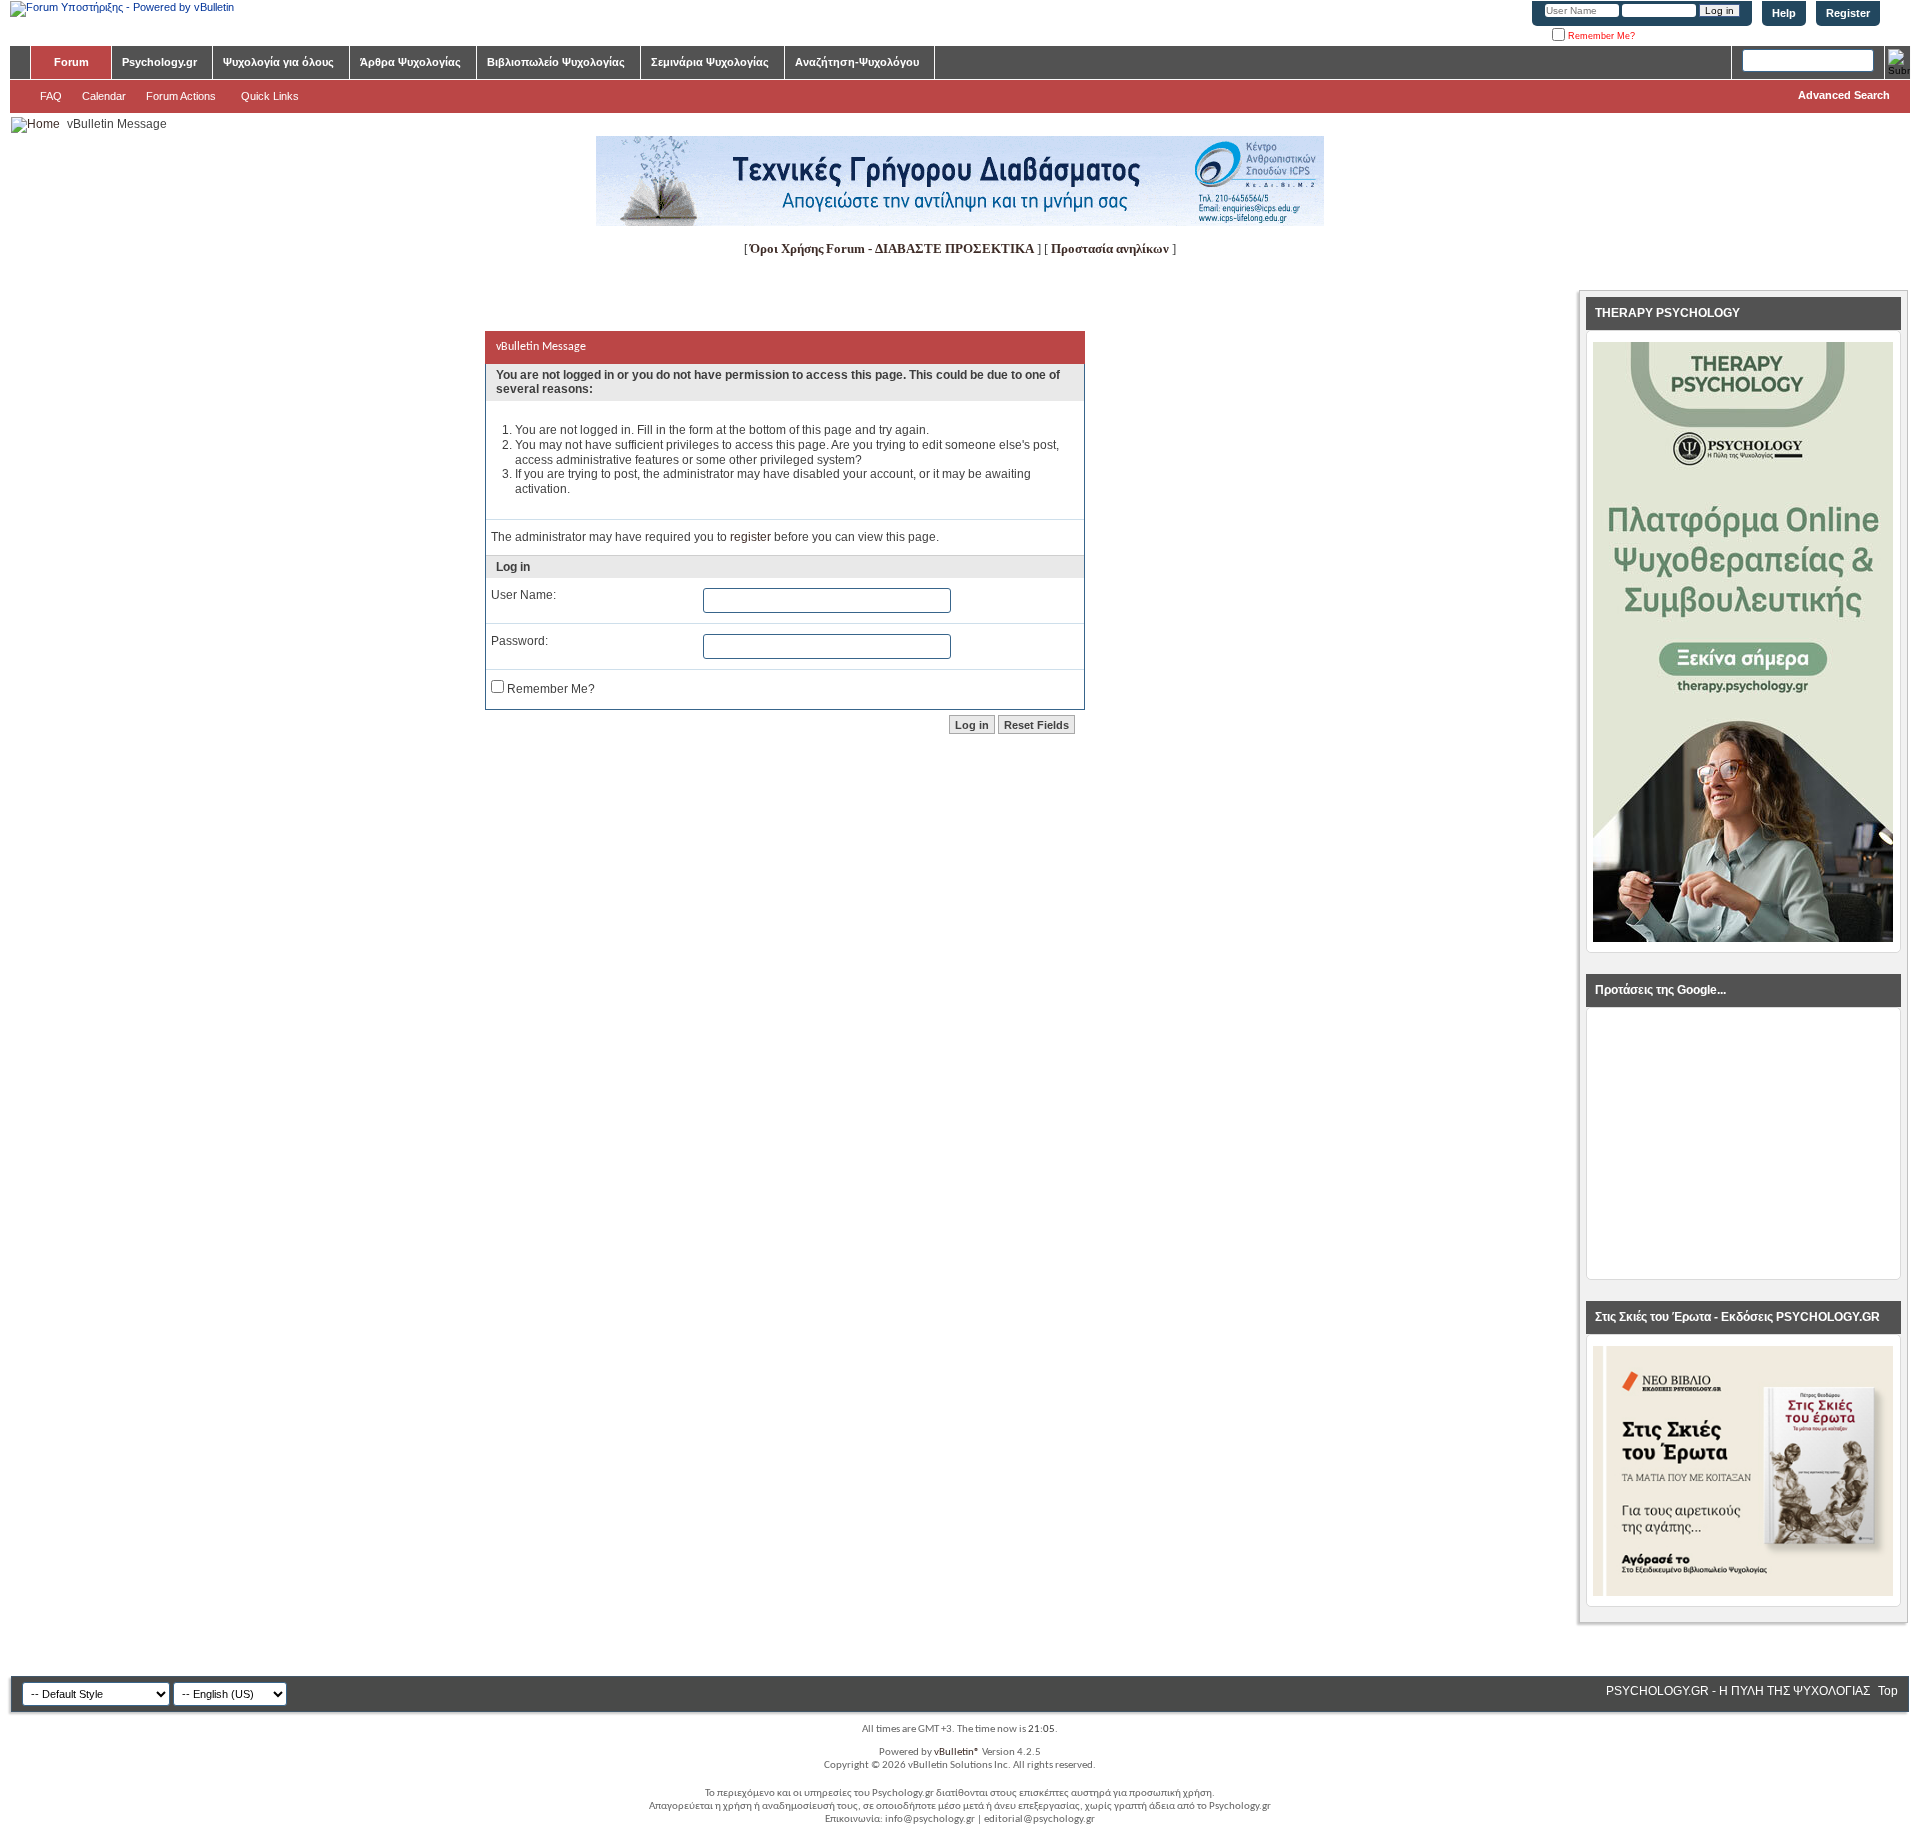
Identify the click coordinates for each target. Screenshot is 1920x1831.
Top (1888, 1691)
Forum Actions (181, 96)
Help (1784, 13)
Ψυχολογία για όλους (278, 62)
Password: (519, 641)
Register (1848, 13)
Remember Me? (1600, 36)
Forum (71, 62)
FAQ (51, 96)
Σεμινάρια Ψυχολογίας (710, 62)
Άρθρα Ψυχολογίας (410, 62)
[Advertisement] (1743, 1144)
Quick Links (270, 96)
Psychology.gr (159, 62)
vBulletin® (957, 1752)
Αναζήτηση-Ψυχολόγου (857, 62)
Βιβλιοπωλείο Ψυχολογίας (556, 62)
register (750, 537)
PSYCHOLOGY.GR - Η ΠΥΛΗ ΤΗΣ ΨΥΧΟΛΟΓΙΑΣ (1738, 1691)
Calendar (104, 96)
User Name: (523, 595)
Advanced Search (1844, 95)
